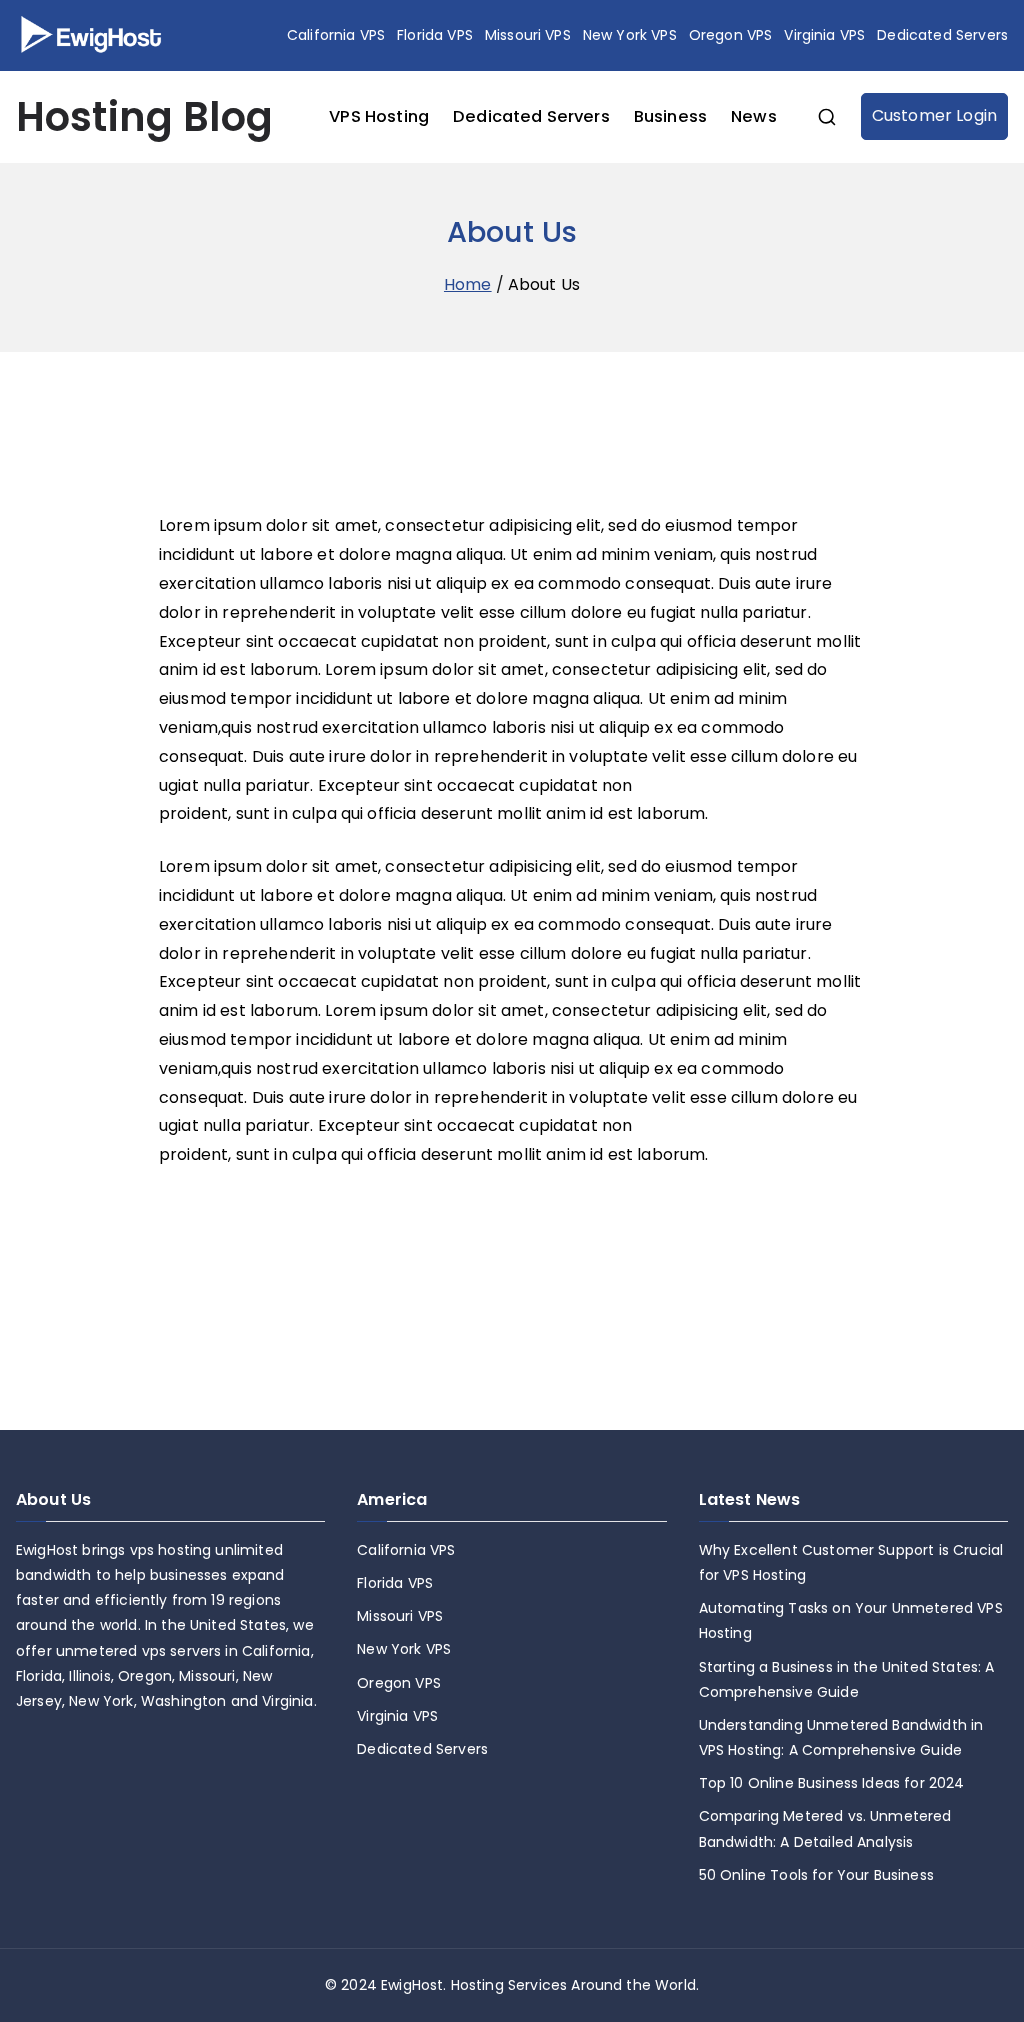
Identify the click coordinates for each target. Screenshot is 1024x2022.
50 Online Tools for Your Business (816, 1875)
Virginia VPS (824, 35)
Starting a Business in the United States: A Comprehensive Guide (847, 1679)
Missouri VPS (528, 35)
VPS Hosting (379, 116)
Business (670, 116)
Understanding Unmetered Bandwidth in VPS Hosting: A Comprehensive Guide (841, 1737)
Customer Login (934, 115)
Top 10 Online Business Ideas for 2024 (832, 1783)
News (754, 116)
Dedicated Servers (942, 35)
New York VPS (630, 35)
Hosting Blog (144, 117)
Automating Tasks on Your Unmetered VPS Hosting (851, 1620)
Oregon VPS (731, 35)
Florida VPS (435, 35)
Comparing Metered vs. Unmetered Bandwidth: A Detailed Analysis (825, 1828)
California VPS (336, 35)
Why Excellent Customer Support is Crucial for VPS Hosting (851, 1562)
